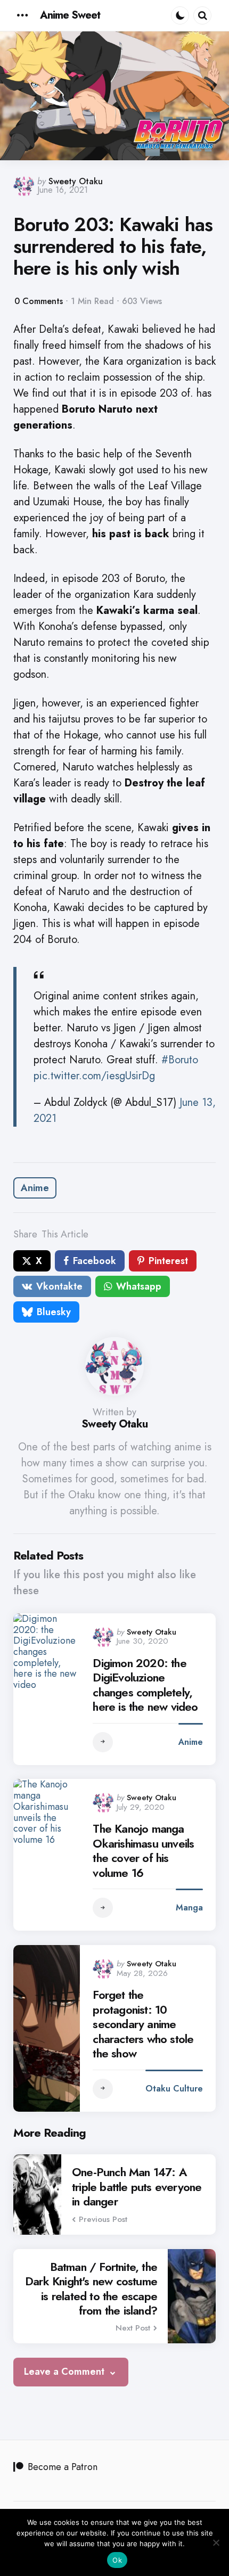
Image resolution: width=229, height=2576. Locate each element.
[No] (216, 2542)
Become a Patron (63, 2467)
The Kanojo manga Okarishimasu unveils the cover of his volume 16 (143, 1851)
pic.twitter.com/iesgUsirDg (94, 1076)
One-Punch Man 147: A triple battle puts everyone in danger (137, 2187)
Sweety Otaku (76, 181)
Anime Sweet (70, 15)
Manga (189, 1908)
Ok (117, 2560)
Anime (35, 1188)
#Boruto (180, 1060)
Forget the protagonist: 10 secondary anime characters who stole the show (143, 2024)
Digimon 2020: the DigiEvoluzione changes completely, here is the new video (145, 1685)
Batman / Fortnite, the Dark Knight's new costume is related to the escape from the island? (91, 2289)
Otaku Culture (174, 2089)
